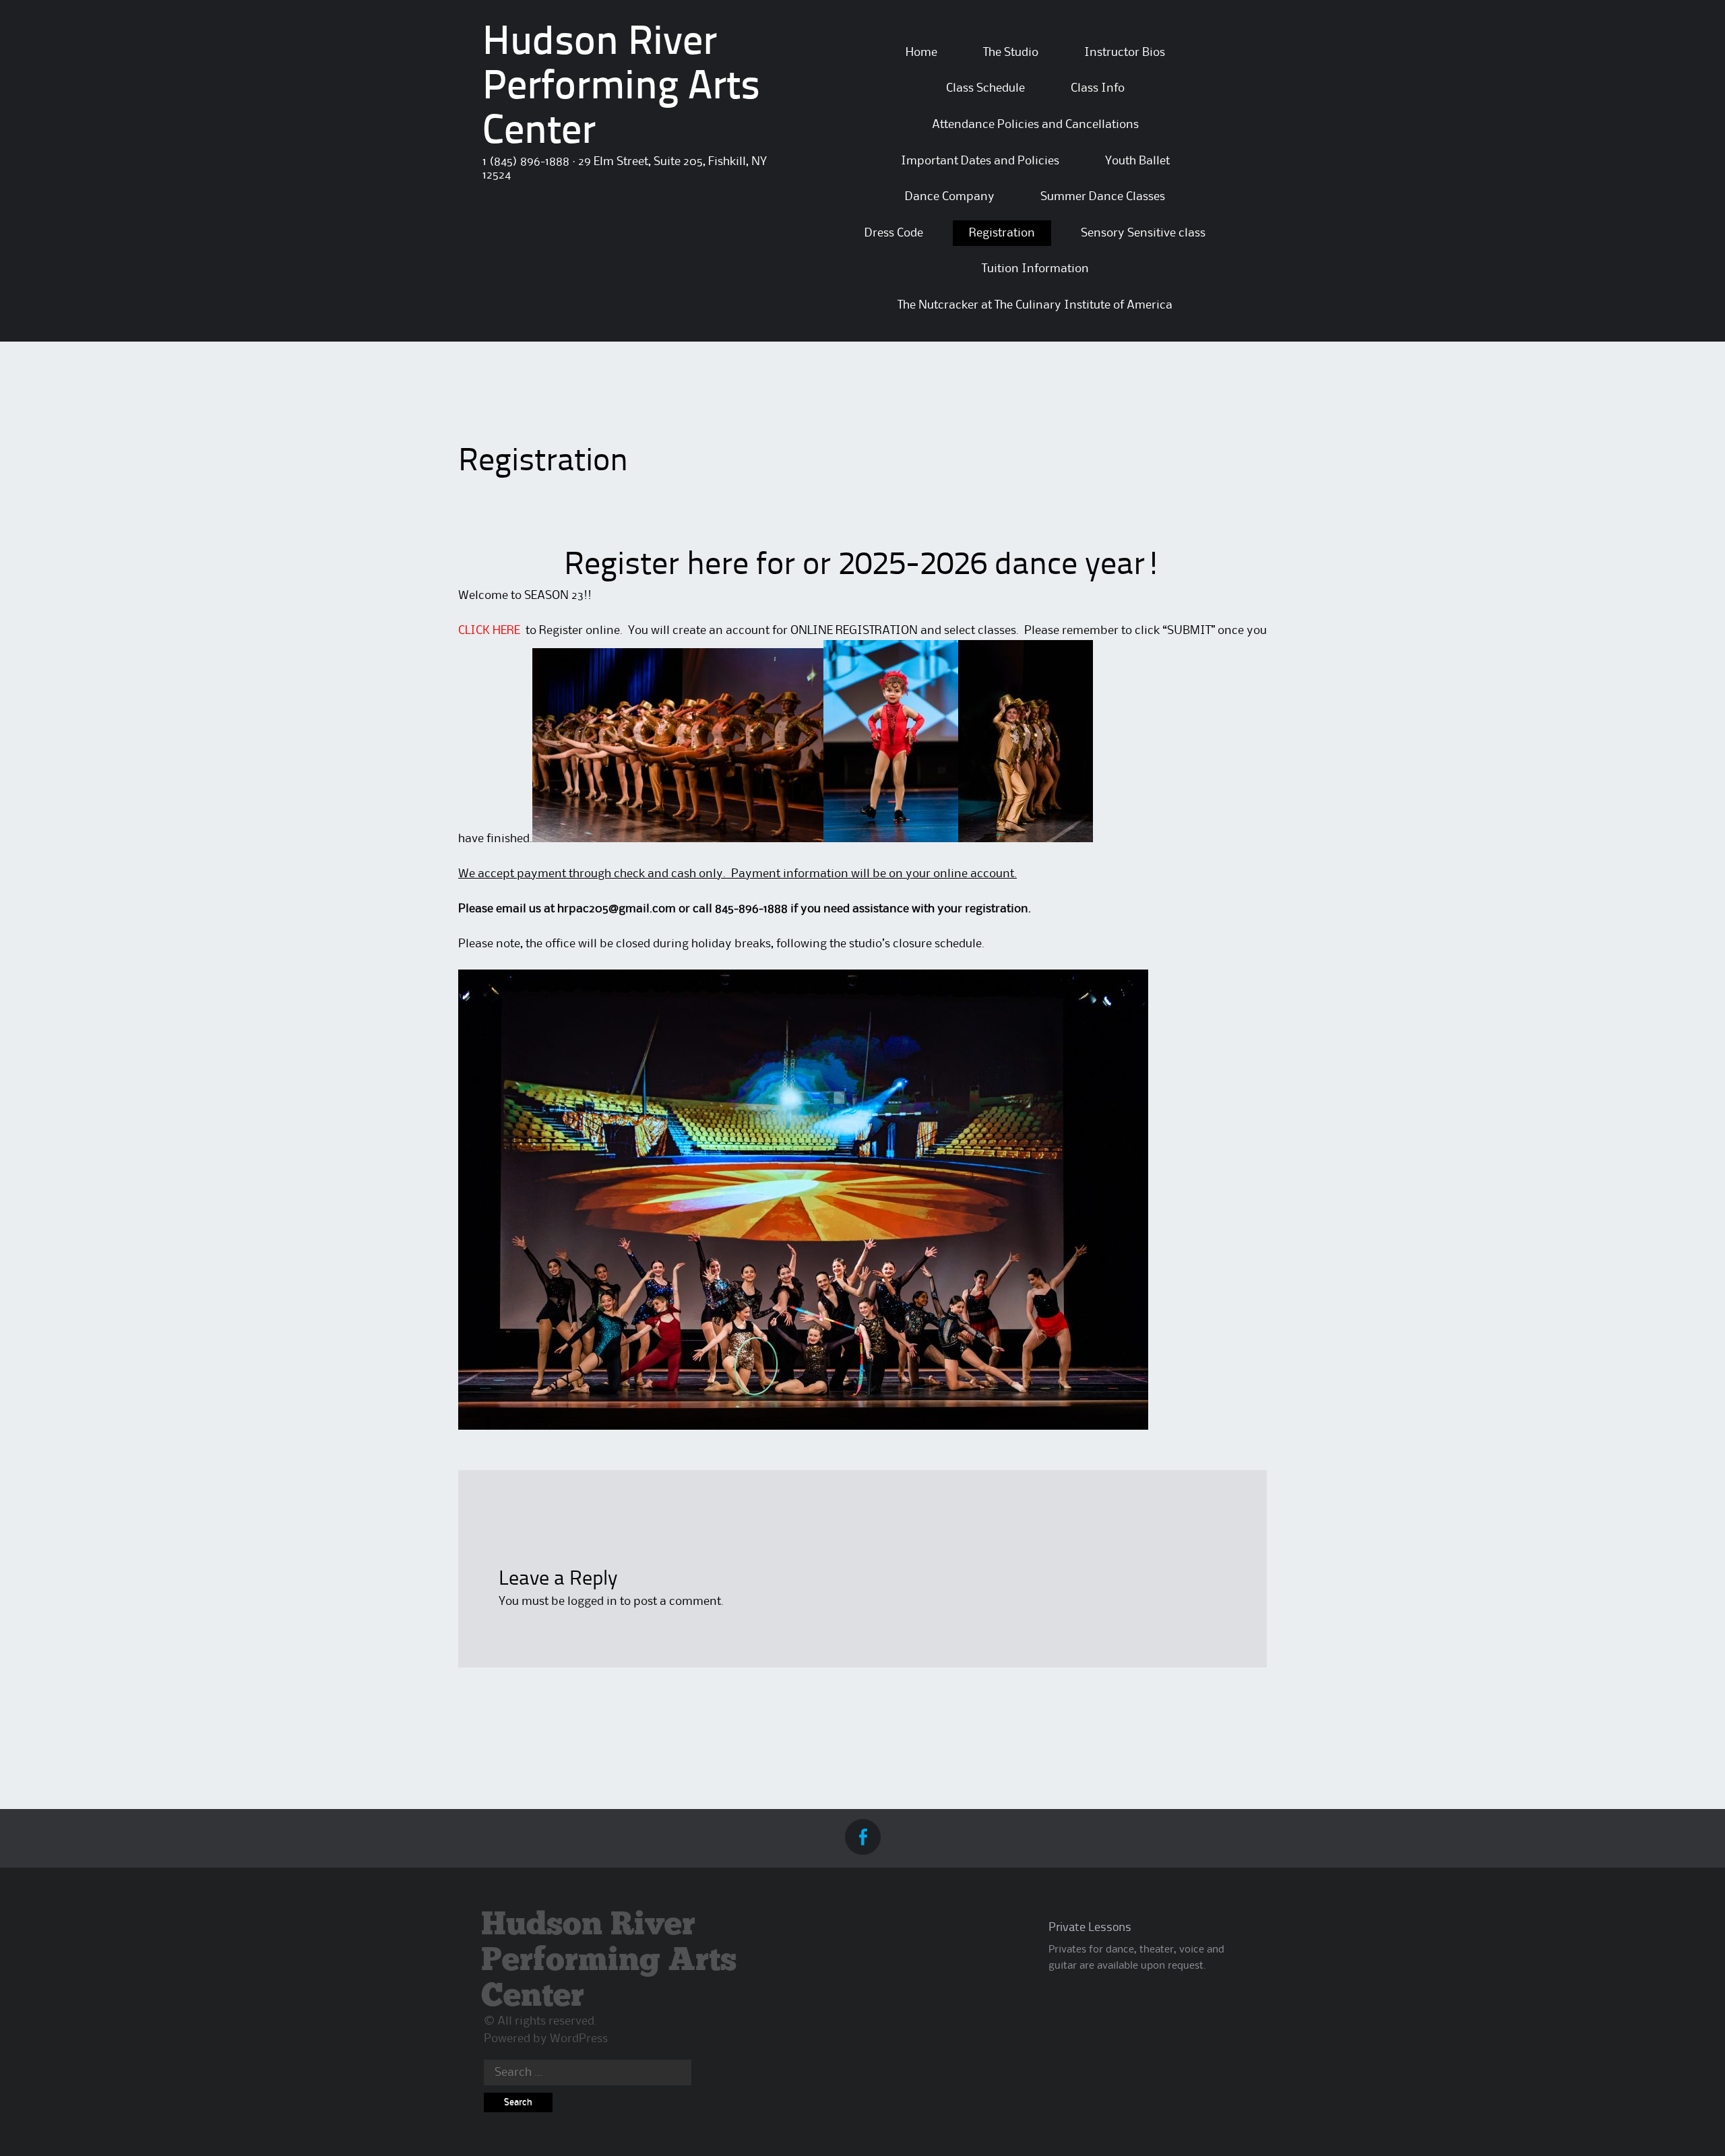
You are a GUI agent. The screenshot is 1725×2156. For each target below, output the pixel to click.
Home (921, 53)
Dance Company (950, 197)
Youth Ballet (1137, 161)
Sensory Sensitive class (1143, 233)
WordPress (579, 2039)
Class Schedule (985, 88)
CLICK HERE (489, 631)
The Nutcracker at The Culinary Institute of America (1035, 305)
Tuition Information (1035, 269)
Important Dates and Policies (980, 161)
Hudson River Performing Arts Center (621, 88)
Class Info (1098, 88)
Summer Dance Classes (1103, 197)
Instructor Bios (1125, 53)
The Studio (1011, 53)
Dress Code (894, 233)
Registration (1002, 233)
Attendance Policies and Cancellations (1035, 125)
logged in (592, 1602)
